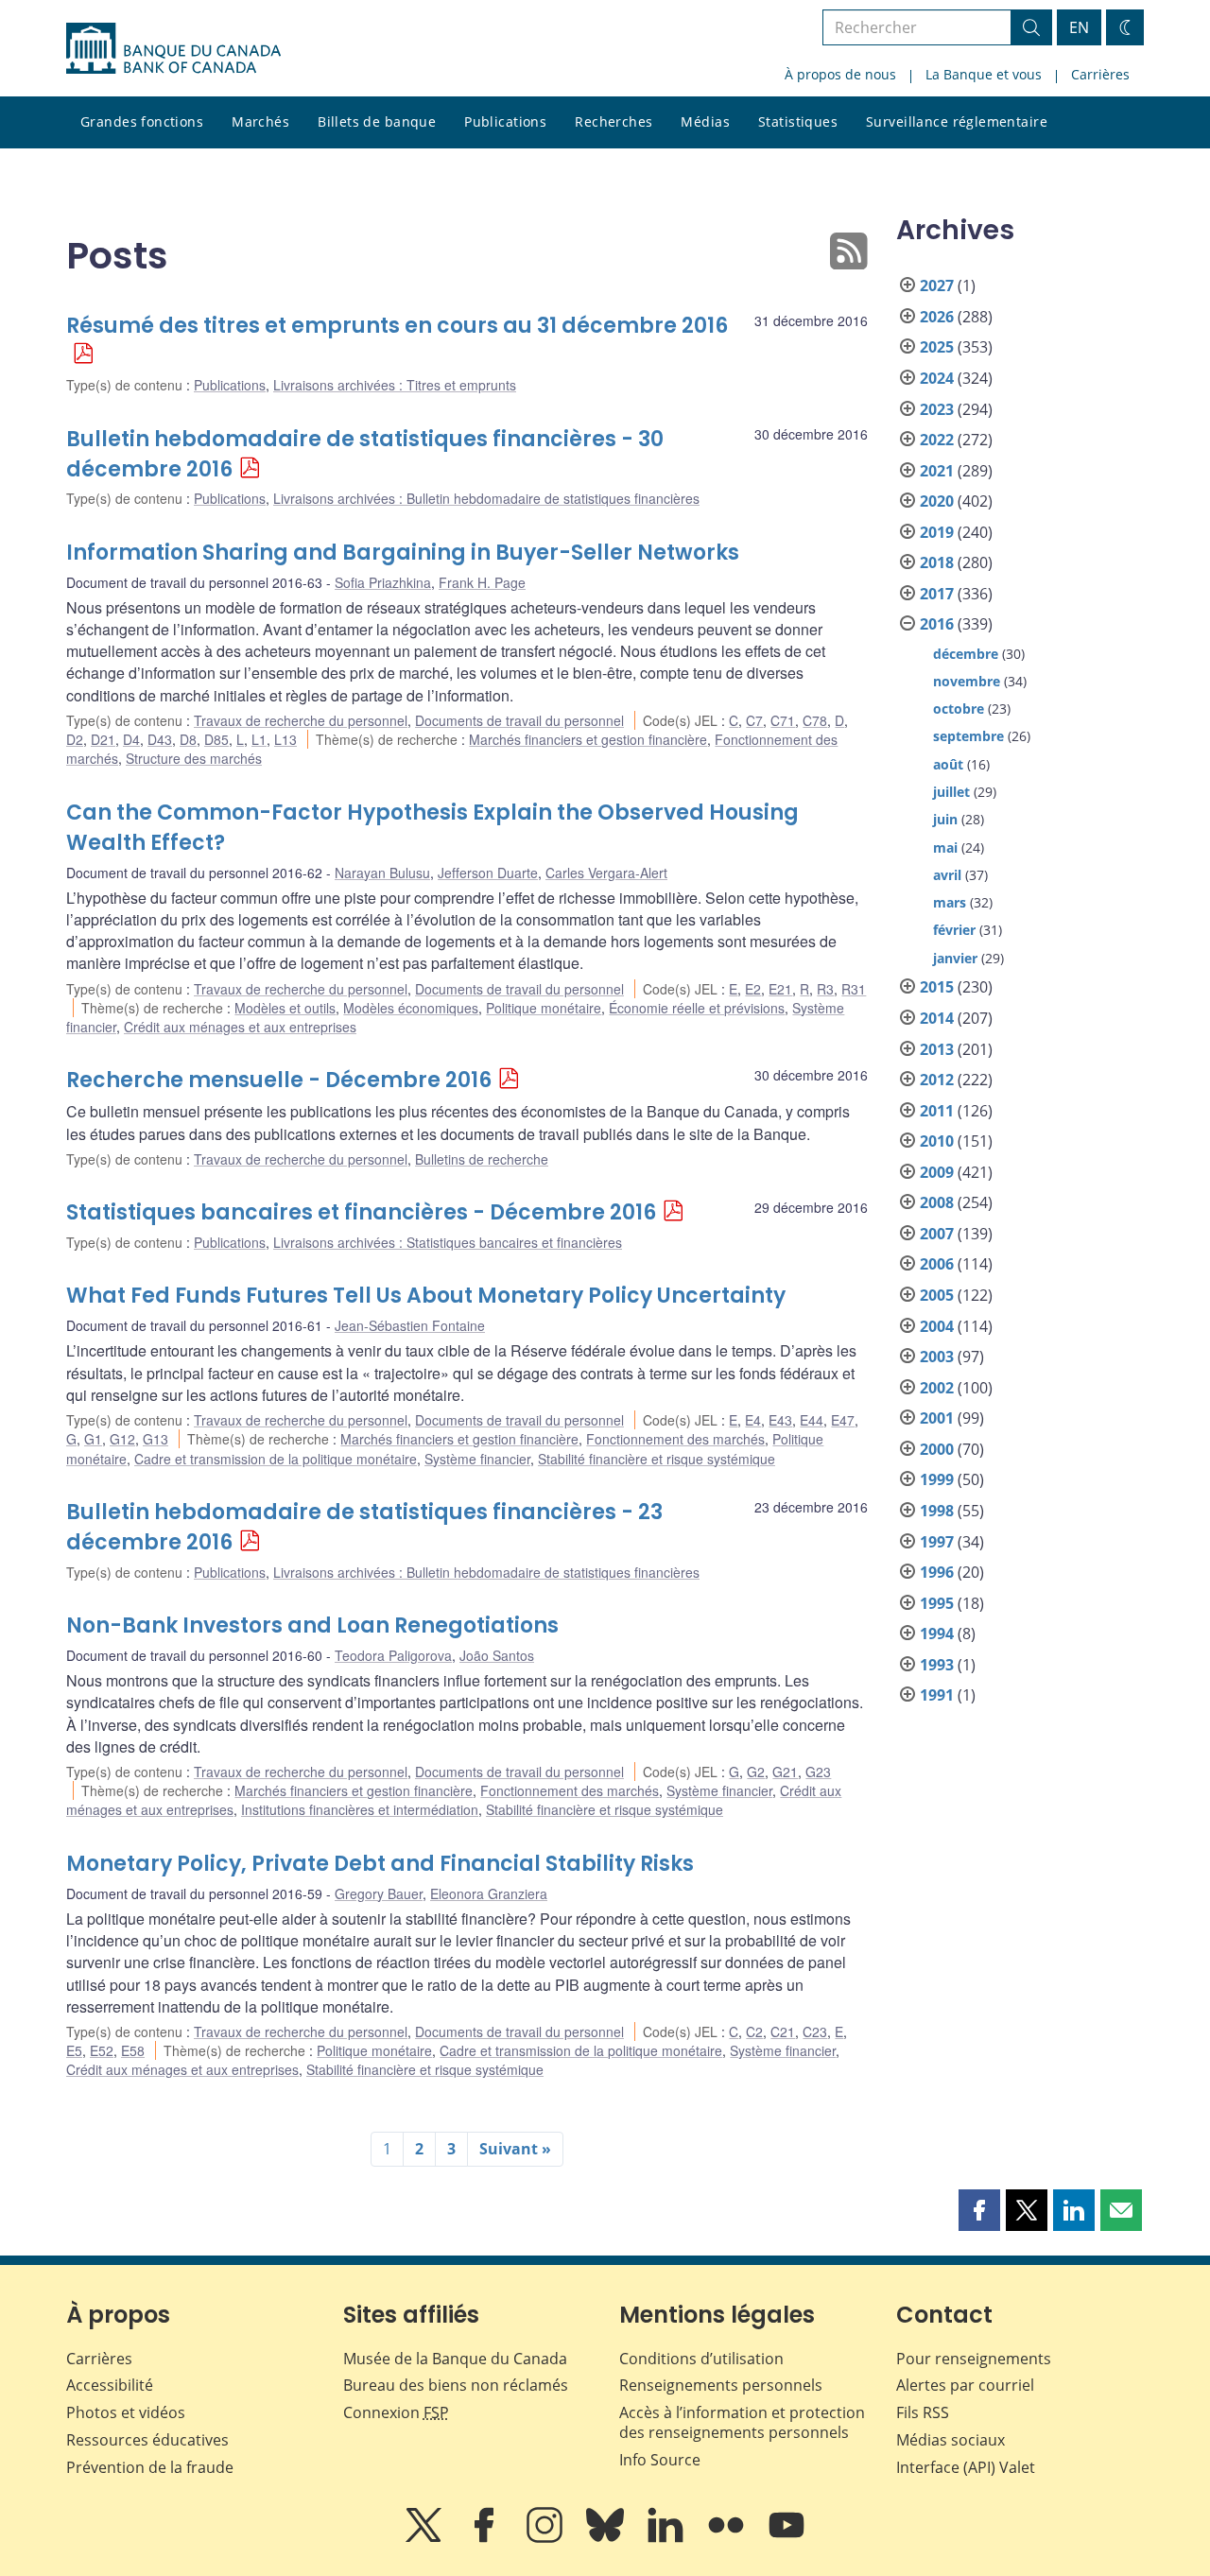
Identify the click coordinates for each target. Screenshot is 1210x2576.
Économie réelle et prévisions (697, 1008)
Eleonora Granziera (489, 1893)
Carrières (1100, 74)
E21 (780, 989)
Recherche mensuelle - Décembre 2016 (279, 1080)
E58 (133, 2050)
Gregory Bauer (379, 1893)
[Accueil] (173, 48)
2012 (937, 1080)
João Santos (497, 1655)
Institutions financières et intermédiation (360, 1809)
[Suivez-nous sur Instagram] (546, 2538)
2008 (937, 1202)
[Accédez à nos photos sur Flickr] (728, 2538)
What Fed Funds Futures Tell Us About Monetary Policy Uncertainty (426, 1296)
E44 (812, 1420)
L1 (259, 739)
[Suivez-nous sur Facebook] (486, 2538)
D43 (160, 739)
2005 (937, 1295)
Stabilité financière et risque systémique (657, 1459)
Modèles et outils (285, 1008)
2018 (937, 562)
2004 (937, 1326)
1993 (937, 1665)
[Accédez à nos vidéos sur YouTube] (786, 2538)
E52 (102, 2050)
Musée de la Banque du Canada (455, 2359)
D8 (188, 739)
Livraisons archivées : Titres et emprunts (395, 385)
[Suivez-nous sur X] (425, 2538)
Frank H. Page (482, 582)
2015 (937, 987)
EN (1079, 27)
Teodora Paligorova (393, 1655)
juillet (951, 792)
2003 (937, 1357)
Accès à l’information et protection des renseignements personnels (742, 2422)
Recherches (614, 121)
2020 (937, 501)
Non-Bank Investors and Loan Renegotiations (312, 1625)
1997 (937, 1542)
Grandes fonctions (142, 121)
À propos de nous (840, 74)
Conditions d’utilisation (701, 2359)
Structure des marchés (194, 758)
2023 (937, 409)
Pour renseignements (974, 2359)
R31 (854, 989)
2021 (937, 471)
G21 (785, 1772)
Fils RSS (923, 2412)
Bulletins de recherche (482, 1159)
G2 (756, 1772)
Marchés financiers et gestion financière (588, 739)
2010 (937, 1141)
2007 (937, 1234)
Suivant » (515, 2149)
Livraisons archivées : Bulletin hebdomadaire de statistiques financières (486, 498)
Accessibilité (110, 2385)
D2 (75, 739)
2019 (937, 532)
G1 (93, 1439)
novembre (967, 681)
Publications (505, 121)
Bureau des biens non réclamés (456, 2385)
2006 (937, 1264)
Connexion (396, 2412)
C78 (815, 720)
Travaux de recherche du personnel (301, 720)
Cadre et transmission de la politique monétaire (276, 1459)
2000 (937, 1449)
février (954, 930)
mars (950, 902)
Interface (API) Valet (966, 2467)
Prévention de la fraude (150, 2467)
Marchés (260, 121)
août (948, 764)
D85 (216, 739)
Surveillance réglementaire (957, 121)
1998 (937, 1511)
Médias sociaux (951, 2440)
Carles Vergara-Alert (606, 873)
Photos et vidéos (126, 2412)
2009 (937, 1172)
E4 (753, 1420)
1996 (937, 1572)
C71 (783, 720)
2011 (937, 1111)
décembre (966, 654)
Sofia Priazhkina (383, 582)
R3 (825, 989)
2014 (937, 1018)
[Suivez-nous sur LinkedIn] (667, 2538)
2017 (937, 594)
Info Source (660, 2460)
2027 (937, 285)
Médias (705, 121)
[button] (979, 2210)
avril (947, 875)
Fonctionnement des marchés (675, 1439)
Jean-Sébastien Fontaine (410, 1325)
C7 (754, 720)
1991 (937, 1695)
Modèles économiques (411, 1008)
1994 (937, 1634)
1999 (937, 1479)
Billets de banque (377, 121)
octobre (959, 709)
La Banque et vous (984, 74)
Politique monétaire (544, 1008)
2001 (937, 1418)
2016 (937, 624)
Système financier (477, 1459)
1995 (937, 1603)
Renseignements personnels (721, 2385)
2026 (937, 317)
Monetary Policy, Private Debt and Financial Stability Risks (380, 1864)
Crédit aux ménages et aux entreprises (240, 1027)
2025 (937, 347)
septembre (968, 736)
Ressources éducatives (147, 2440)
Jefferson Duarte (488, 873)
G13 (156, 1439)
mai (945, 847)
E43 (780, 1420)
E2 (753, 989)
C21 (783, 2031)
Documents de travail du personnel (519, 720)
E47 (843, 1420)
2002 (937, 1388)
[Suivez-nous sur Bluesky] (607, 2538)
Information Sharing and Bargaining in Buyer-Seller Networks (403, 553)
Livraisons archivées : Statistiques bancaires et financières (448, 1242)
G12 (122, 1439)
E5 (74, 2050)
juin (945, 819)
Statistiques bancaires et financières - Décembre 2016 (361, 1212)
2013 (937, 1049)
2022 (937, 440)
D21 (103, 739)
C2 (754, 2031)
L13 (285, 739)
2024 (937, 378)
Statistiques (798, 121)
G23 (818, 1772)
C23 (815, 2031)
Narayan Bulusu (382, 873)
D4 (131, 739)
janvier (955, 958)
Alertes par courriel (965, 2385)
